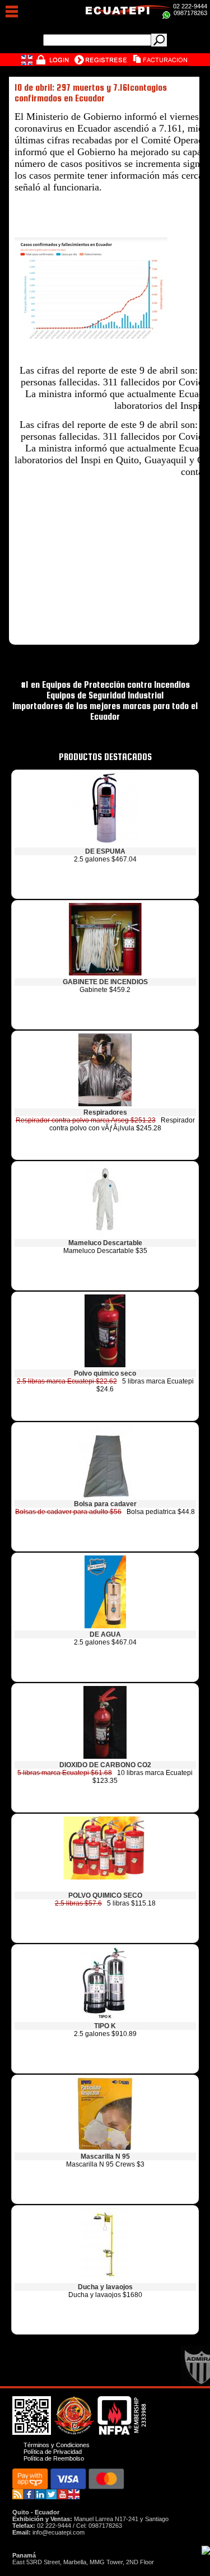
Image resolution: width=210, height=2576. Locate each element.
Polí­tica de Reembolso (54, 2458)
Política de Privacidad (53, 2452)
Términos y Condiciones (57, 2445)
